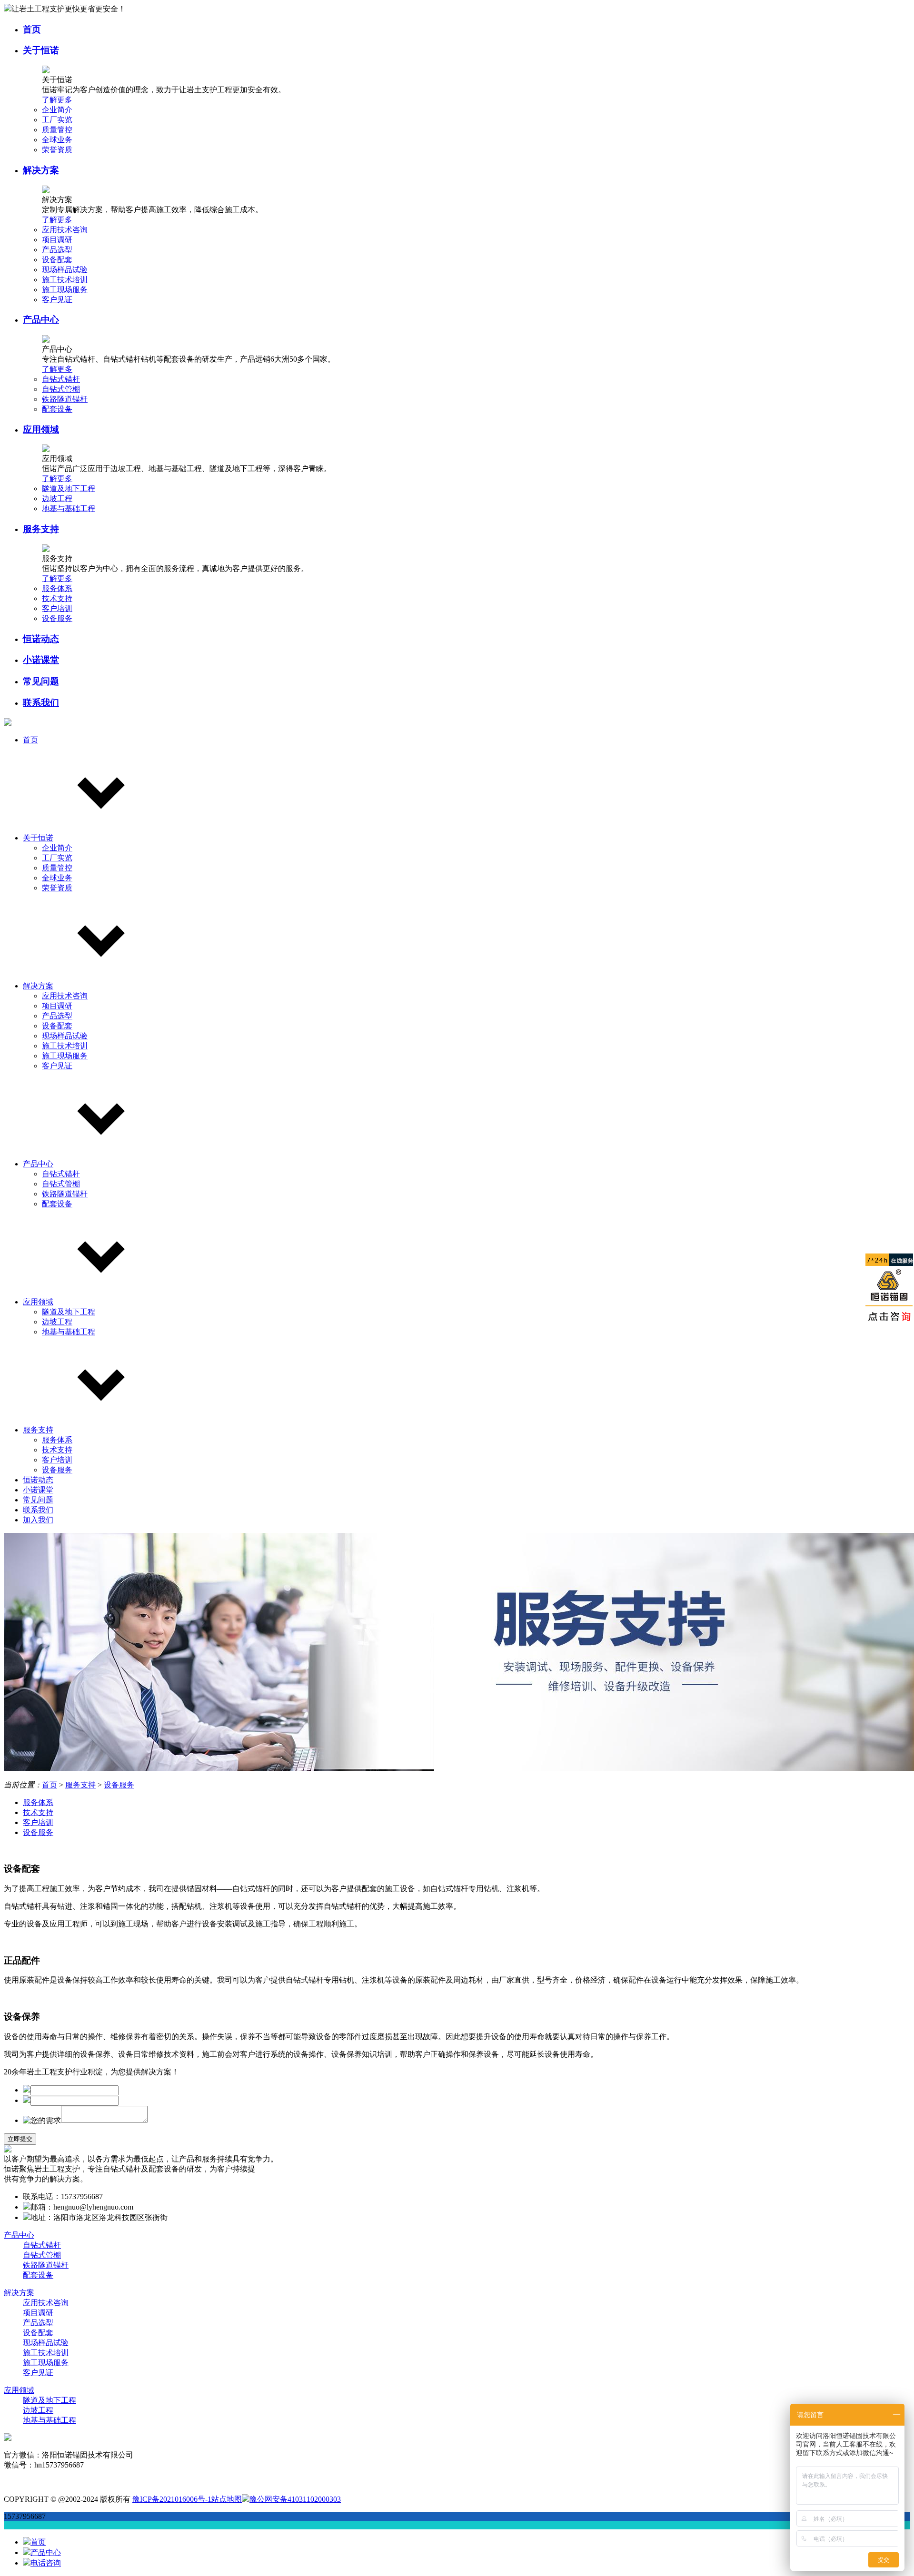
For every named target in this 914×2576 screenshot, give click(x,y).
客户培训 (57, 608)
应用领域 (41, 429)
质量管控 (57, 130)
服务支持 (41, 529)
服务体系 (57, 588)
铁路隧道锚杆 (65, 399)
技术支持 (57, 598)
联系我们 (41, 703)
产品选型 (57, 250)
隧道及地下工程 (69, 489)
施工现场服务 (65, 290)
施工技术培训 (65, 280)
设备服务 (57, 618)
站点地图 (227, 2499)
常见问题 (41, 681)
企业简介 (57, 110)
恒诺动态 (41, 639)
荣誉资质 (57, 150)
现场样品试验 (65, 270)
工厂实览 (57, 120)
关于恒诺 (41, 50)
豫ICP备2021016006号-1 (172, 2499)
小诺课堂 (41, 660)
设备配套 (57, 260)
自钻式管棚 (61, 389)
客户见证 (57, 300)
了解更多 (57, 100)
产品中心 (41, 320)
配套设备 (57, 409)
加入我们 (38, 1520)
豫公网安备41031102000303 (295, 2499)
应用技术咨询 (65, 230)
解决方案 (41, 170)
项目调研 (57, 240)
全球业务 (57, 140)
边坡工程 (57, 498)
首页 (32, 29)
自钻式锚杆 (61, 379)
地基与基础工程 (69, 508)
